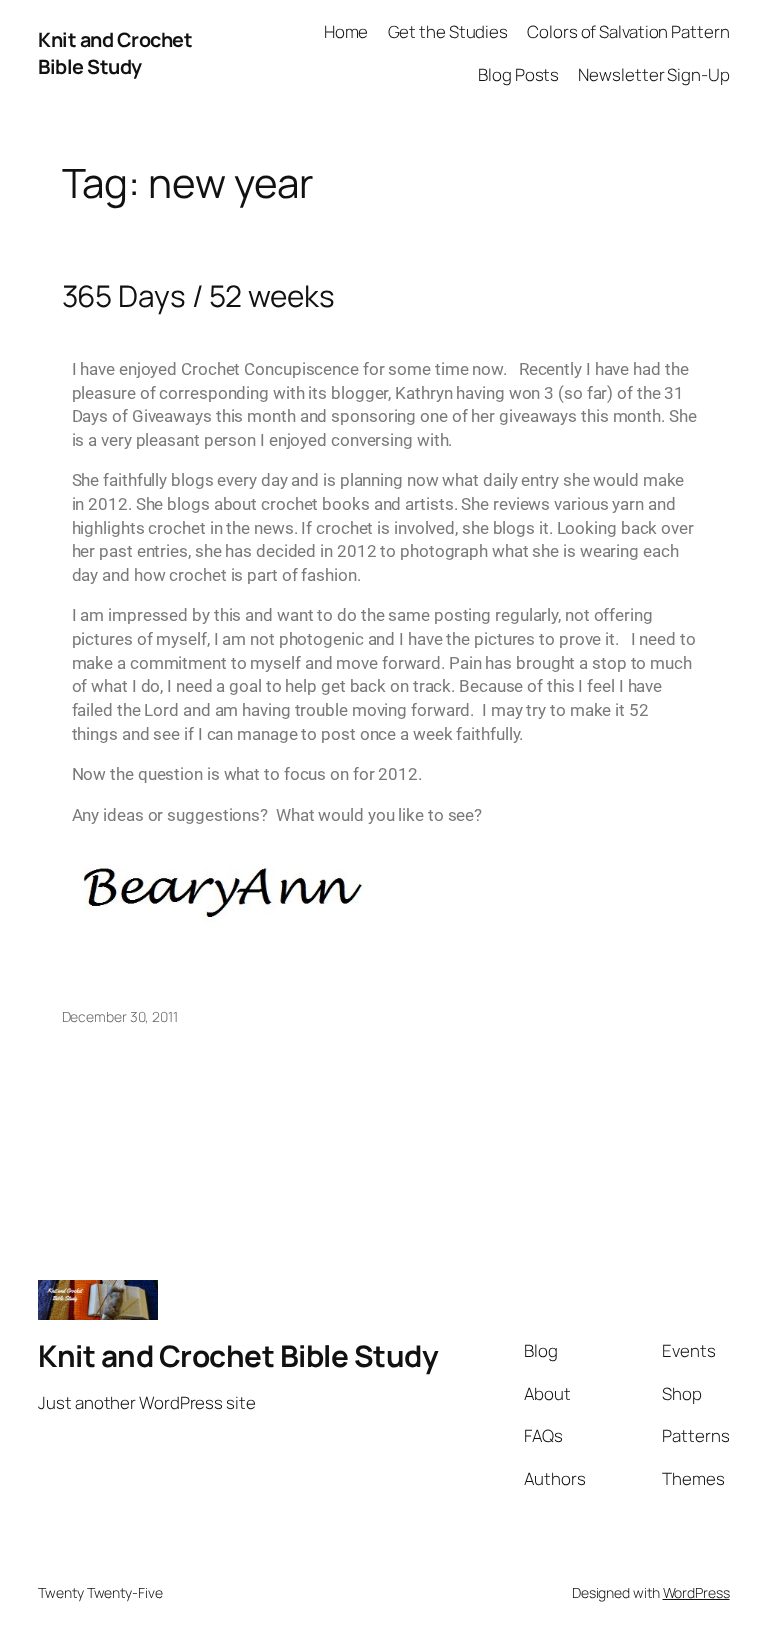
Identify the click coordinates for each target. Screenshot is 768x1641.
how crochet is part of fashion (245, 575)
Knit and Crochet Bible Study (115, 53)
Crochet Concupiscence (270, 369)
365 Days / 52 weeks (198, 295)
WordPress (696, 1592)
